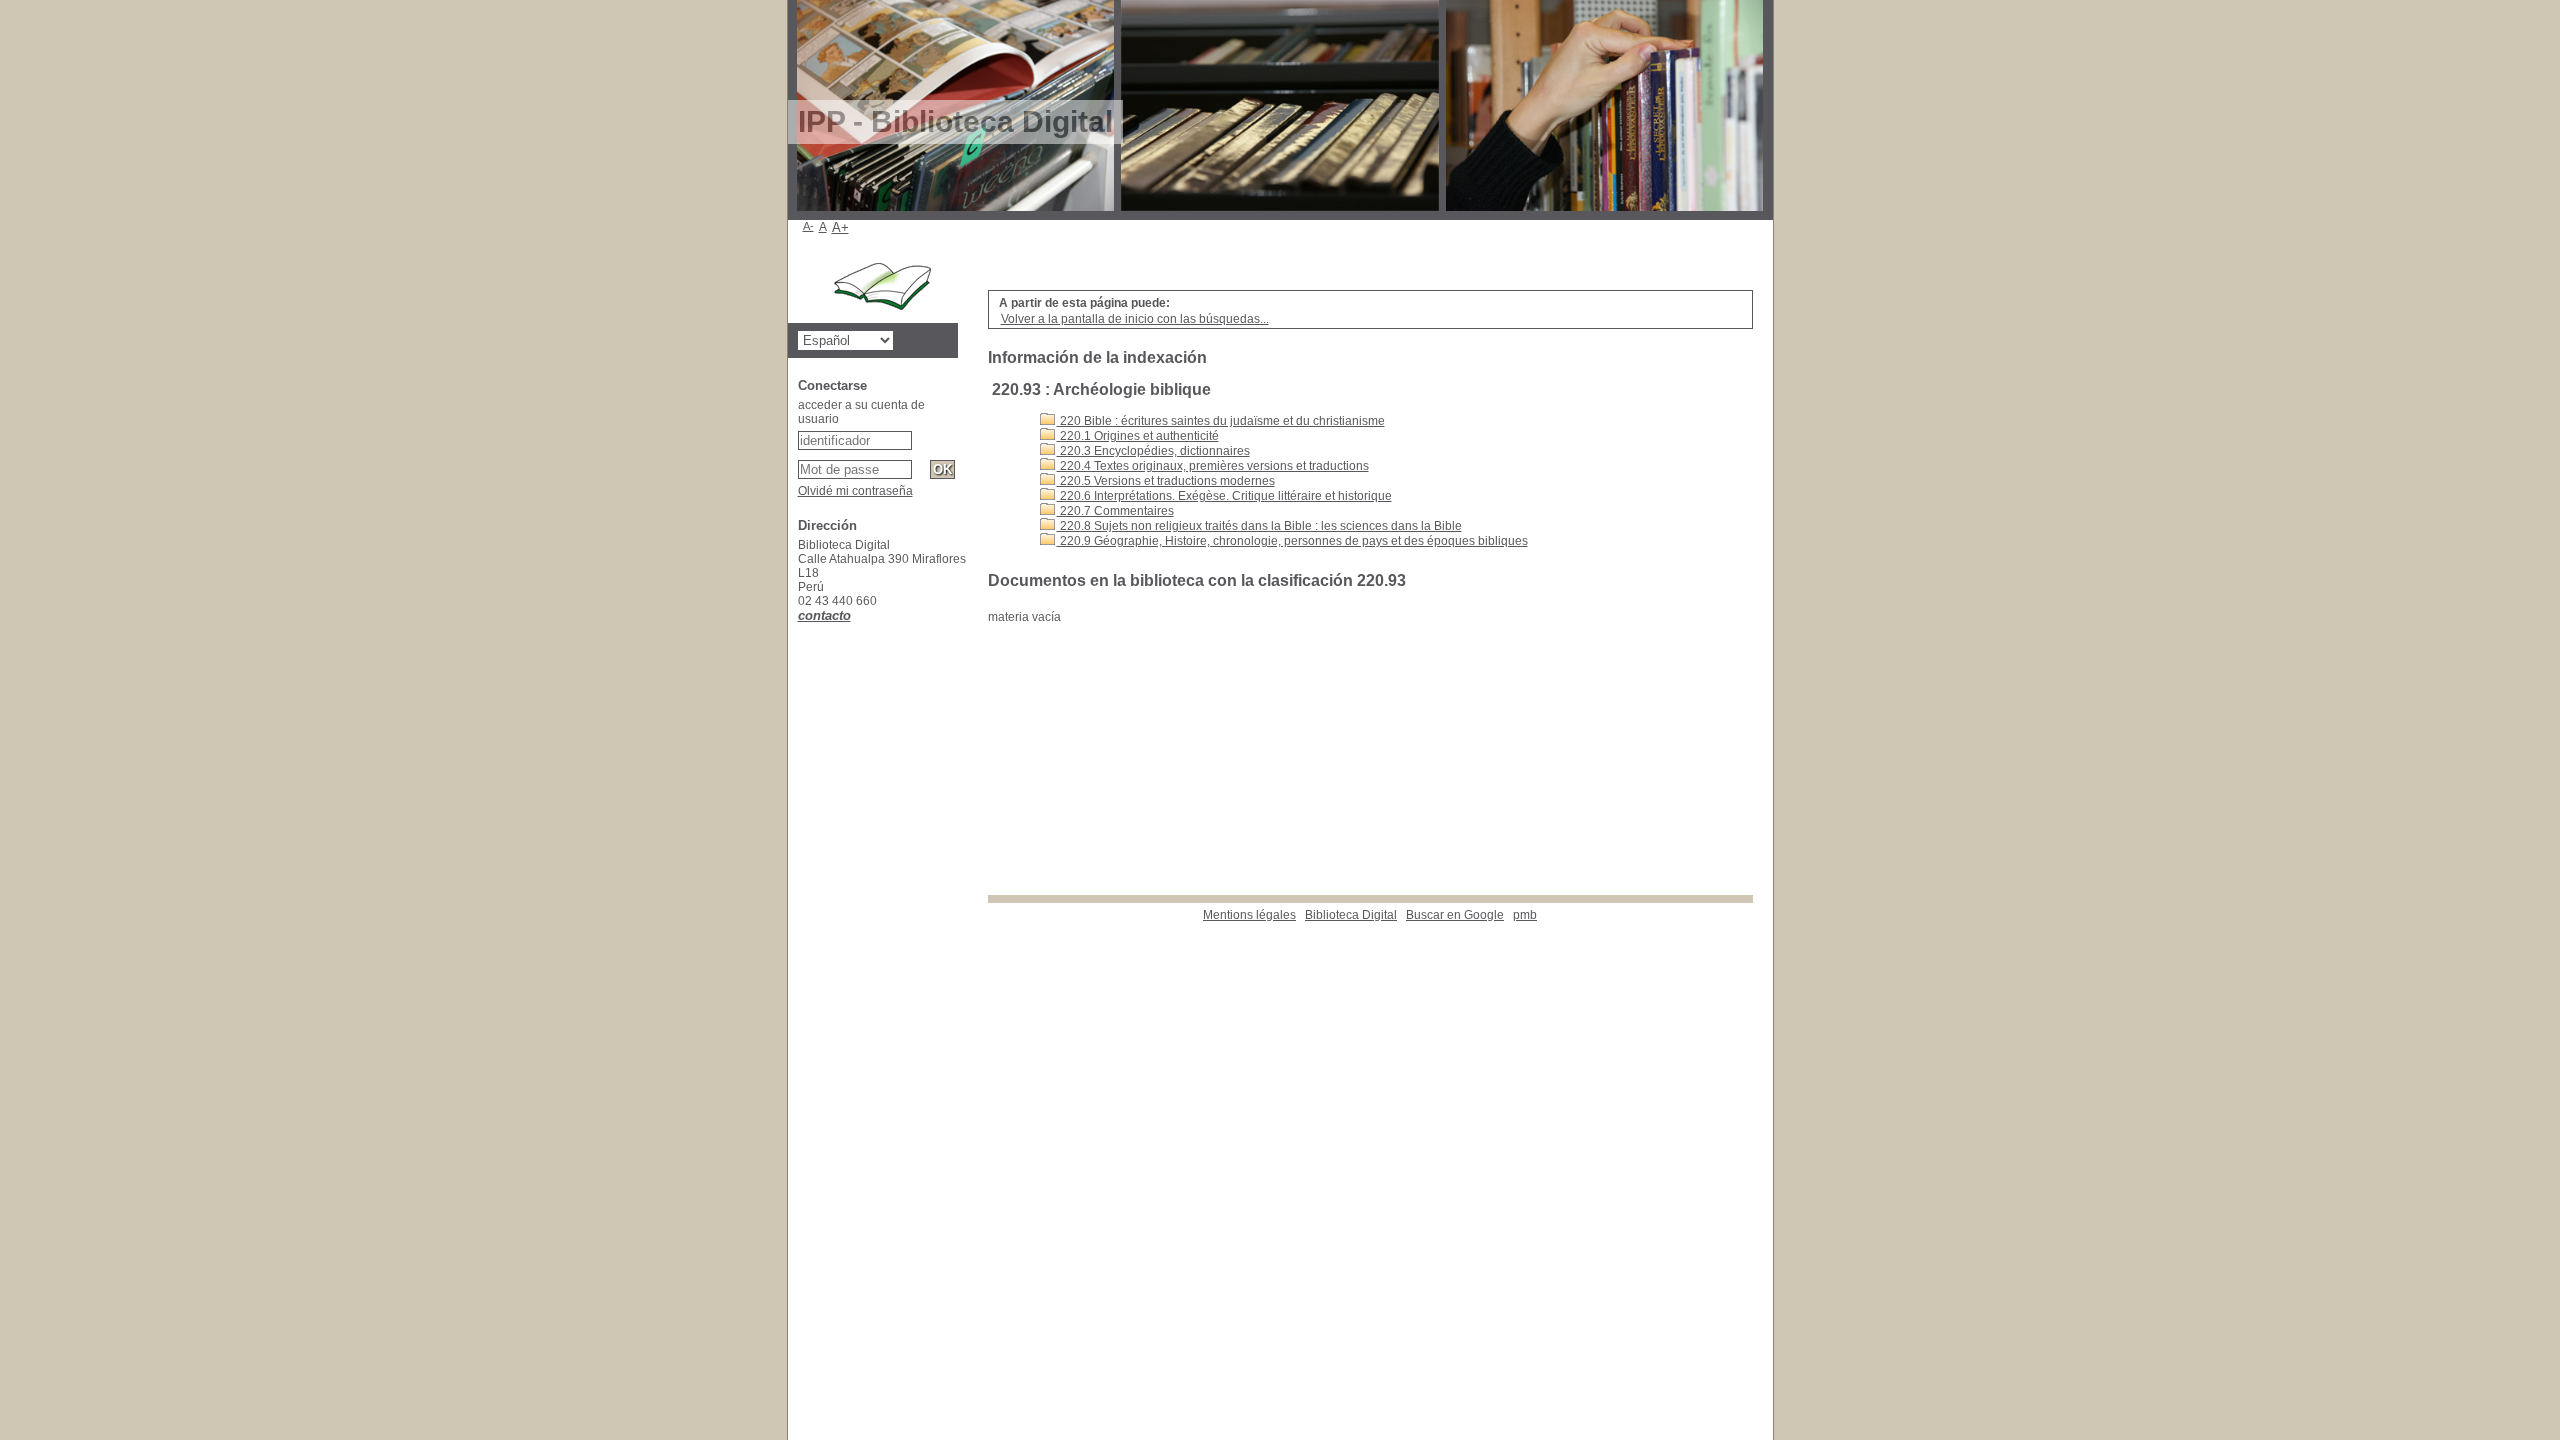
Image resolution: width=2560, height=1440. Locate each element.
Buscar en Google (1455, 915)
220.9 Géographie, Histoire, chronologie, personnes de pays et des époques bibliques (1292, 541)
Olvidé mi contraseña (855, 491)
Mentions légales (1249, 915)
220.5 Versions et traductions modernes (1166, 481)
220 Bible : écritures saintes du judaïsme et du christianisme (1221, 421)
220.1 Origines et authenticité (1138, 436)
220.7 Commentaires (1115, 511)
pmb (1525, 915)
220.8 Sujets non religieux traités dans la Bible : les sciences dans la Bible (1259, 526)
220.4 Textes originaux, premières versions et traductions (1213, 466)
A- (808, 226)
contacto (824, 615)
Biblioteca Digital (1351, 915)
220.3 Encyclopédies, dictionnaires (1153, 451)
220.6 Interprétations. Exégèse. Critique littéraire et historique (1224, 496)
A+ (840, 227)
